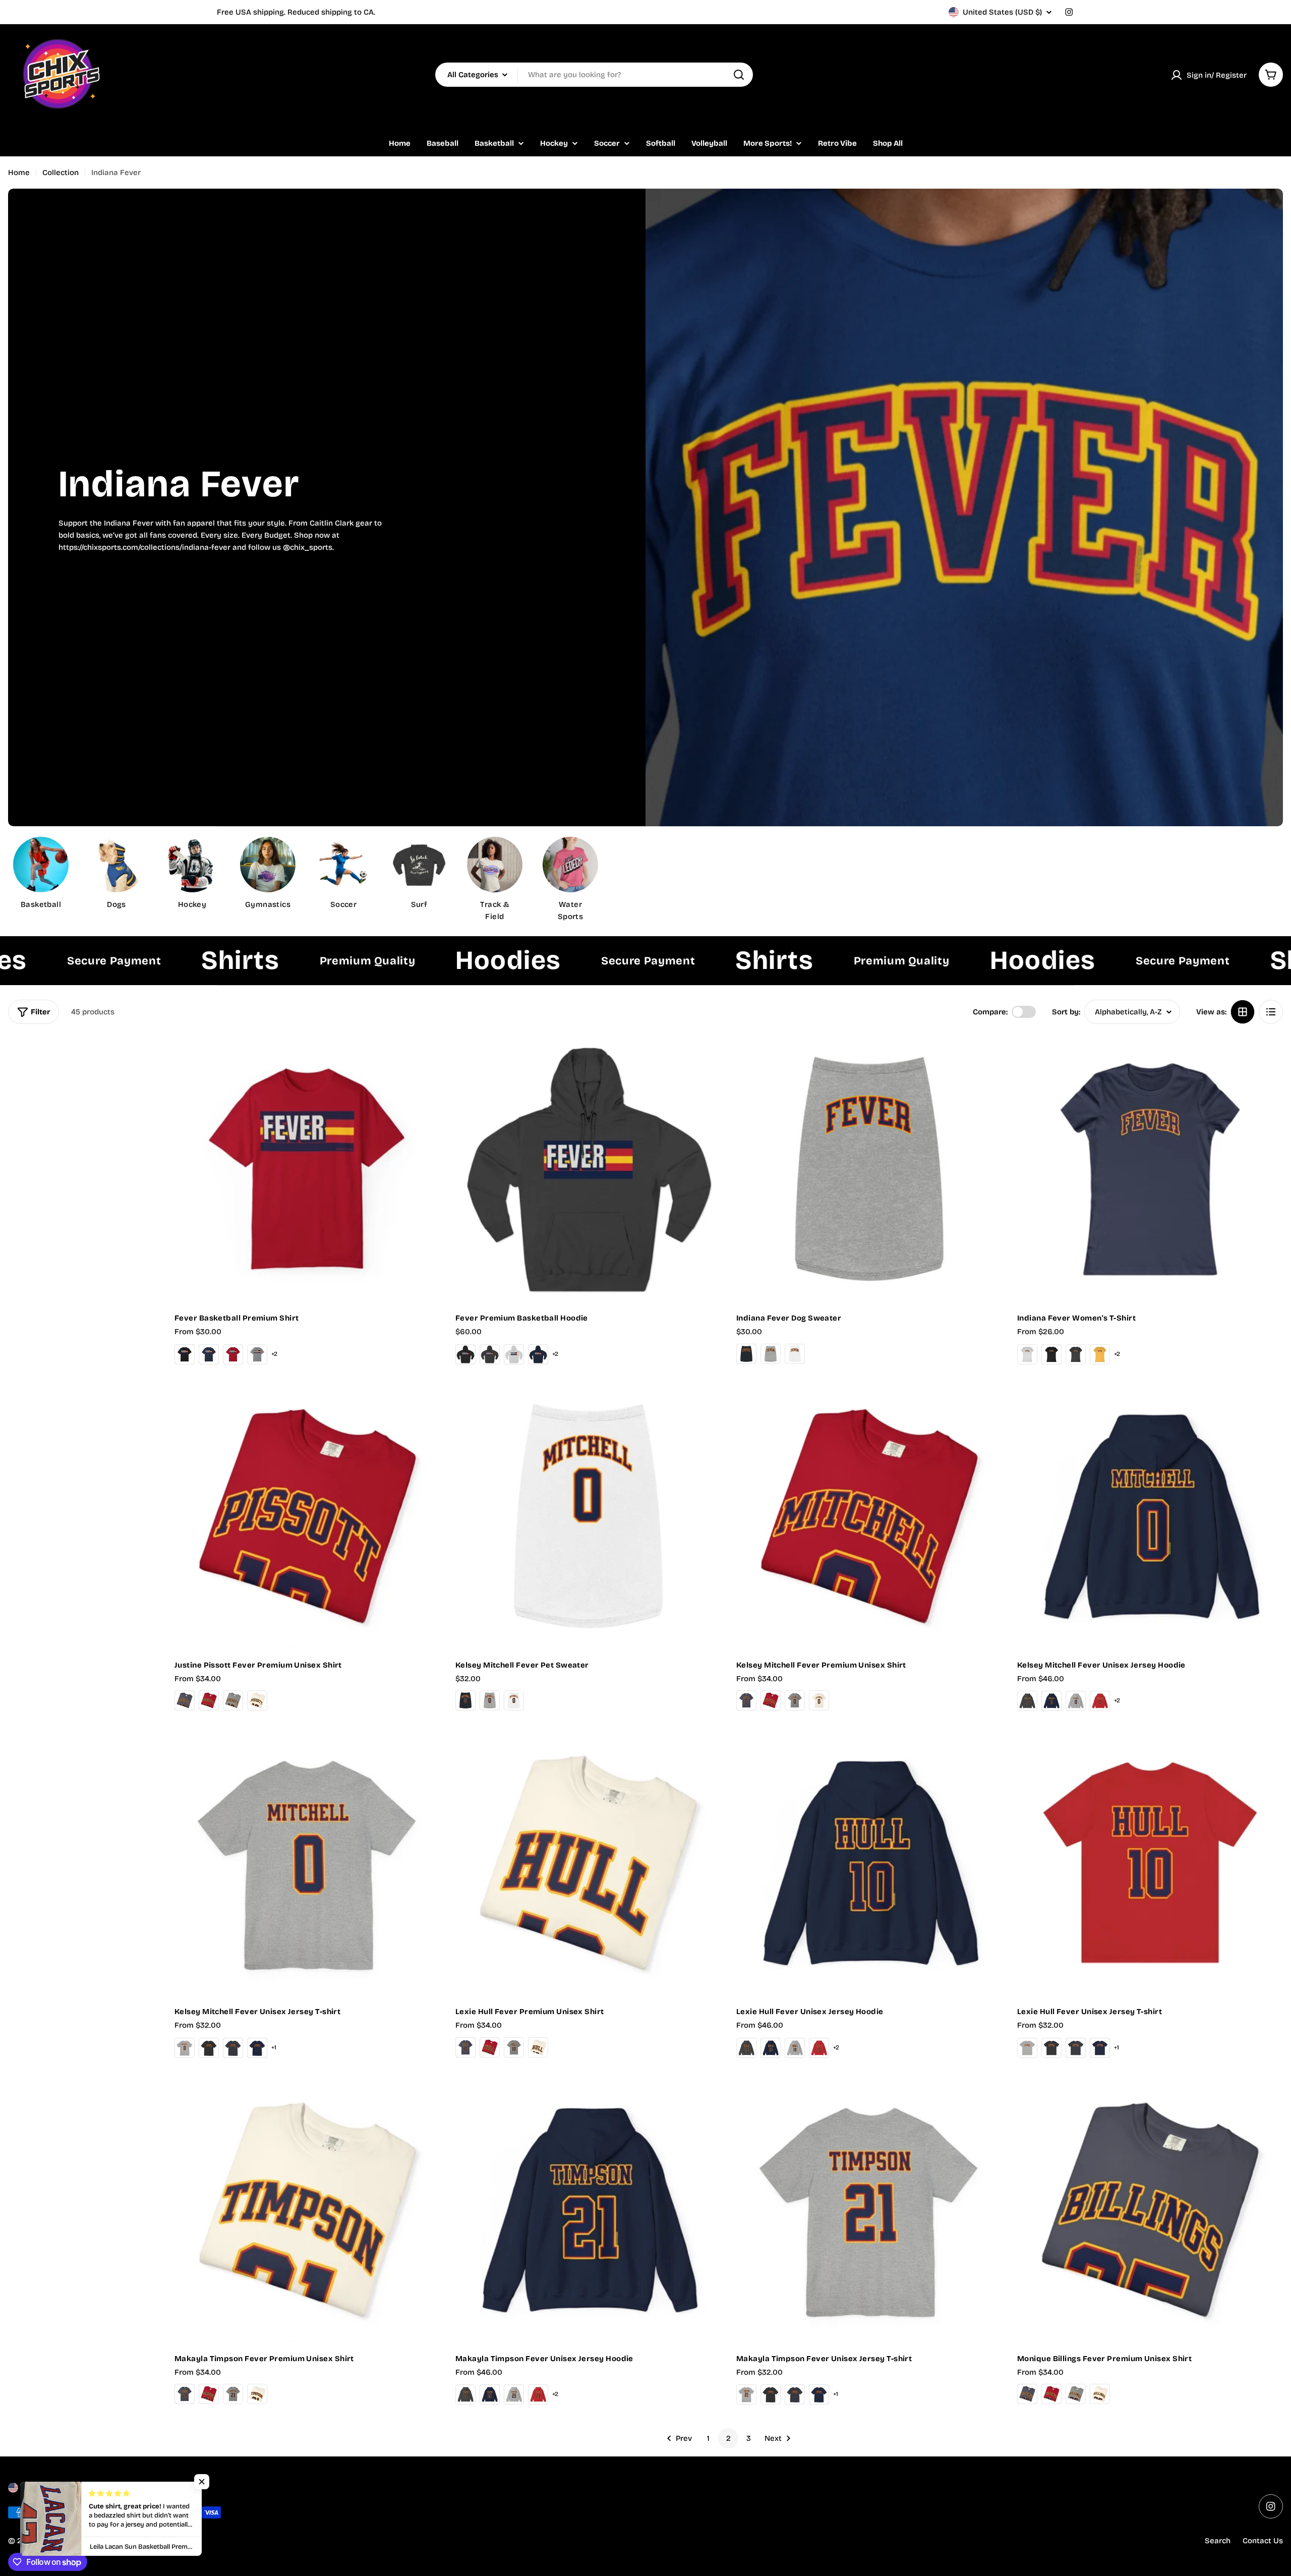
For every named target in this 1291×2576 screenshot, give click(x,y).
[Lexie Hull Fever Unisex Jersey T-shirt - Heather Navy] (1076, 2048)
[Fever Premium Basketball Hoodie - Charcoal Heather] (490, 1354)
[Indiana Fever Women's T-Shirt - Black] (1051, 1354)
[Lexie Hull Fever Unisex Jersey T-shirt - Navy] (1100, 2048)
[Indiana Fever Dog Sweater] (869, 1169)
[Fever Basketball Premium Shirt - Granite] (257, 1354)
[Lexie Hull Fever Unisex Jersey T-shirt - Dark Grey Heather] (1051, 2048)
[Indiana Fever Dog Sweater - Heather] (771, 1354)
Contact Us (1263, 2541)
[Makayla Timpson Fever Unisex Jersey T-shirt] (869, 2210)
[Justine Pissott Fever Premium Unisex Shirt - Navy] (185, 1700)
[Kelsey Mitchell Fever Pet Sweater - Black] (465, 1700)
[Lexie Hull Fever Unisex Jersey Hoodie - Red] (819, 2048)
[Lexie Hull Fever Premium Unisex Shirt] (588, 1863)
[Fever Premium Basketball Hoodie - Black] (465, 1354)
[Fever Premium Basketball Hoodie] (588, 1169)
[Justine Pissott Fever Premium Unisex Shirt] (307, 1516)
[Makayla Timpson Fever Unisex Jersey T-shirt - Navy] (819, 2394)
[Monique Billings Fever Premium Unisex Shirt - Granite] (1076, 2394)
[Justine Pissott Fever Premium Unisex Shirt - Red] (209, 1700)
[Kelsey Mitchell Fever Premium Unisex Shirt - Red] (771, 1700)
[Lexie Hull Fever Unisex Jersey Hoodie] (869, 1863)
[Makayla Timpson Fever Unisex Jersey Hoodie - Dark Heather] (465, 2394)
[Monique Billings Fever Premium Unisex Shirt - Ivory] (1100, 2394)
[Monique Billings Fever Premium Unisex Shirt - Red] (1051, 2394)
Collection (61, 173)
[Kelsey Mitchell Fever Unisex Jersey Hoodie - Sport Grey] (1076, 1701)
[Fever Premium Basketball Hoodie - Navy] (538, 1354)
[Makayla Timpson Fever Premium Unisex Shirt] (307, 2210)
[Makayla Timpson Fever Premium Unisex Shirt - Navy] (185, 2394)
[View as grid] (1243, 1012)
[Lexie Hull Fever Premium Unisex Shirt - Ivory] (538, 2047)
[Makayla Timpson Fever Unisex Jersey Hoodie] (588, 2210)
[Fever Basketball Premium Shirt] (307, 1169)
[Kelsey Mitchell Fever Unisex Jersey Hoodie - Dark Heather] (1027, 1701)
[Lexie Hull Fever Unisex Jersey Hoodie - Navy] (771, 2048)
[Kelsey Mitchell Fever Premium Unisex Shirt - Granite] (795, 1700)
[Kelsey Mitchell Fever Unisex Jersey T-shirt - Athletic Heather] (185, 2048)
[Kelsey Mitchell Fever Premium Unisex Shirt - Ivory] (819, 1700)
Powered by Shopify (120, 2541)
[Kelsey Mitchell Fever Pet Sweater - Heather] (490, 1700)
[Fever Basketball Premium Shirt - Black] (185, 1354)
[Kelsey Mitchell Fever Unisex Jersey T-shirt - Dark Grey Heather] (209, 2048)
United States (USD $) (1002, 12)
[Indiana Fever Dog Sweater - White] (795, 1354)
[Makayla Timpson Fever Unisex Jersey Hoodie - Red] (538, 2394)
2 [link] (728, 2438)
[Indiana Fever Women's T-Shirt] (1150, 1169)
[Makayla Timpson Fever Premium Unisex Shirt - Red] (209, 2394)
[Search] (739, 75)
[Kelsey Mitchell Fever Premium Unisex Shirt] (869, 1516)
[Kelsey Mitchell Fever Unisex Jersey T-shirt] (307, 1863)
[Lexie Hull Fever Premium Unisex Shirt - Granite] (514, 2047)
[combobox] (594, 75)
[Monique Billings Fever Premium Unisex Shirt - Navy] (1027, 2394)
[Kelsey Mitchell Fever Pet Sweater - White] (514, 1700)
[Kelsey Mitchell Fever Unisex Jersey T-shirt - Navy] (257, 2048)
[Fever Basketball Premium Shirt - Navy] (209, 1354)
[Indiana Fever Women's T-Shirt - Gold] (1100, 1354)
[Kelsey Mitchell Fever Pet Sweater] (588, 1516)
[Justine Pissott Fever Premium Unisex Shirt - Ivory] (257, 1700)
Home (19, 173)
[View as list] (1271, 1012)
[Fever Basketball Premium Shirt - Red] (233, 1354)
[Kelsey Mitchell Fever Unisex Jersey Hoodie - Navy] (1051, 1701)
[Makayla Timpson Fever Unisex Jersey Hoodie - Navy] (490, 2394)
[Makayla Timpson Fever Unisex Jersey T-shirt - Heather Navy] (795, 2394)
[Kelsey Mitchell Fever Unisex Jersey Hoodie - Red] (1100, 1701)
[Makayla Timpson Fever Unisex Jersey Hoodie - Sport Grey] (514, 2394)
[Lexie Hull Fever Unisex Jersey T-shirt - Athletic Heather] (1027, 2048)
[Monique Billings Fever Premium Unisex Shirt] (1150, 2210)
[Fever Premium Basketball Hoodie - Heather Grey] (514, 1354)
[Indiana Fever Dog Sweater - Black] (746, 1354)
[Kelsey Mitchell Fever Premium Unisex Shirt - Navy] (746, 1700)
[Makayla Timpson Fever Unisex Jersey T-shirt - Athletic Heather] (746, 2394)
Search (1218, 2541)
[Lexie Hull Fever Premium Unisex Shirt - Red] (490, 2047)
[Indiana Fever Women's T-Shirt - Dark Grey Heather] (1076, 1354)
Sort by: (1066, 1012)
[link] (343, 875)
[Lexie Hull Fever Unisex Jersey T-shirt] (1150, 1863)
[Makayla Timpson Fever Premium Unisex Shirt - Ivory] (257, 2394)
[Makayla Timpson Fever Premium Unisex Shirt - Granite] (233, 2394)
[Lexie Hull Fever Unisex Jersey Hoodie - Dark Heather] (746, 2048)
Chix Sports (59, 2541)
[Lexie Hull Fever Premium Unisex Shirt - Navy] (465, 2047)
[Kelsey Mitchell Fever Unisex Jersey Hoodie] (1150, 1516)
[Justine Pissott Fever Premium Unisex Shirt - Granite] (233, 1700)
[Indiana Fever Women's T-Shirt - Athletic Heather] (1027, 1354)
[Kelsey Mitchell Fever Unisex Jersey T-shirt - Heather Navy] (233, 2048)
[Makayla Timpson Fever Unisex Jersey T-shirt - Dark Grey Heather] (771, 2394)
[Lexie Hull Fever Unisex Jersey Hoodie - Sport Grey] (795, 2048)
